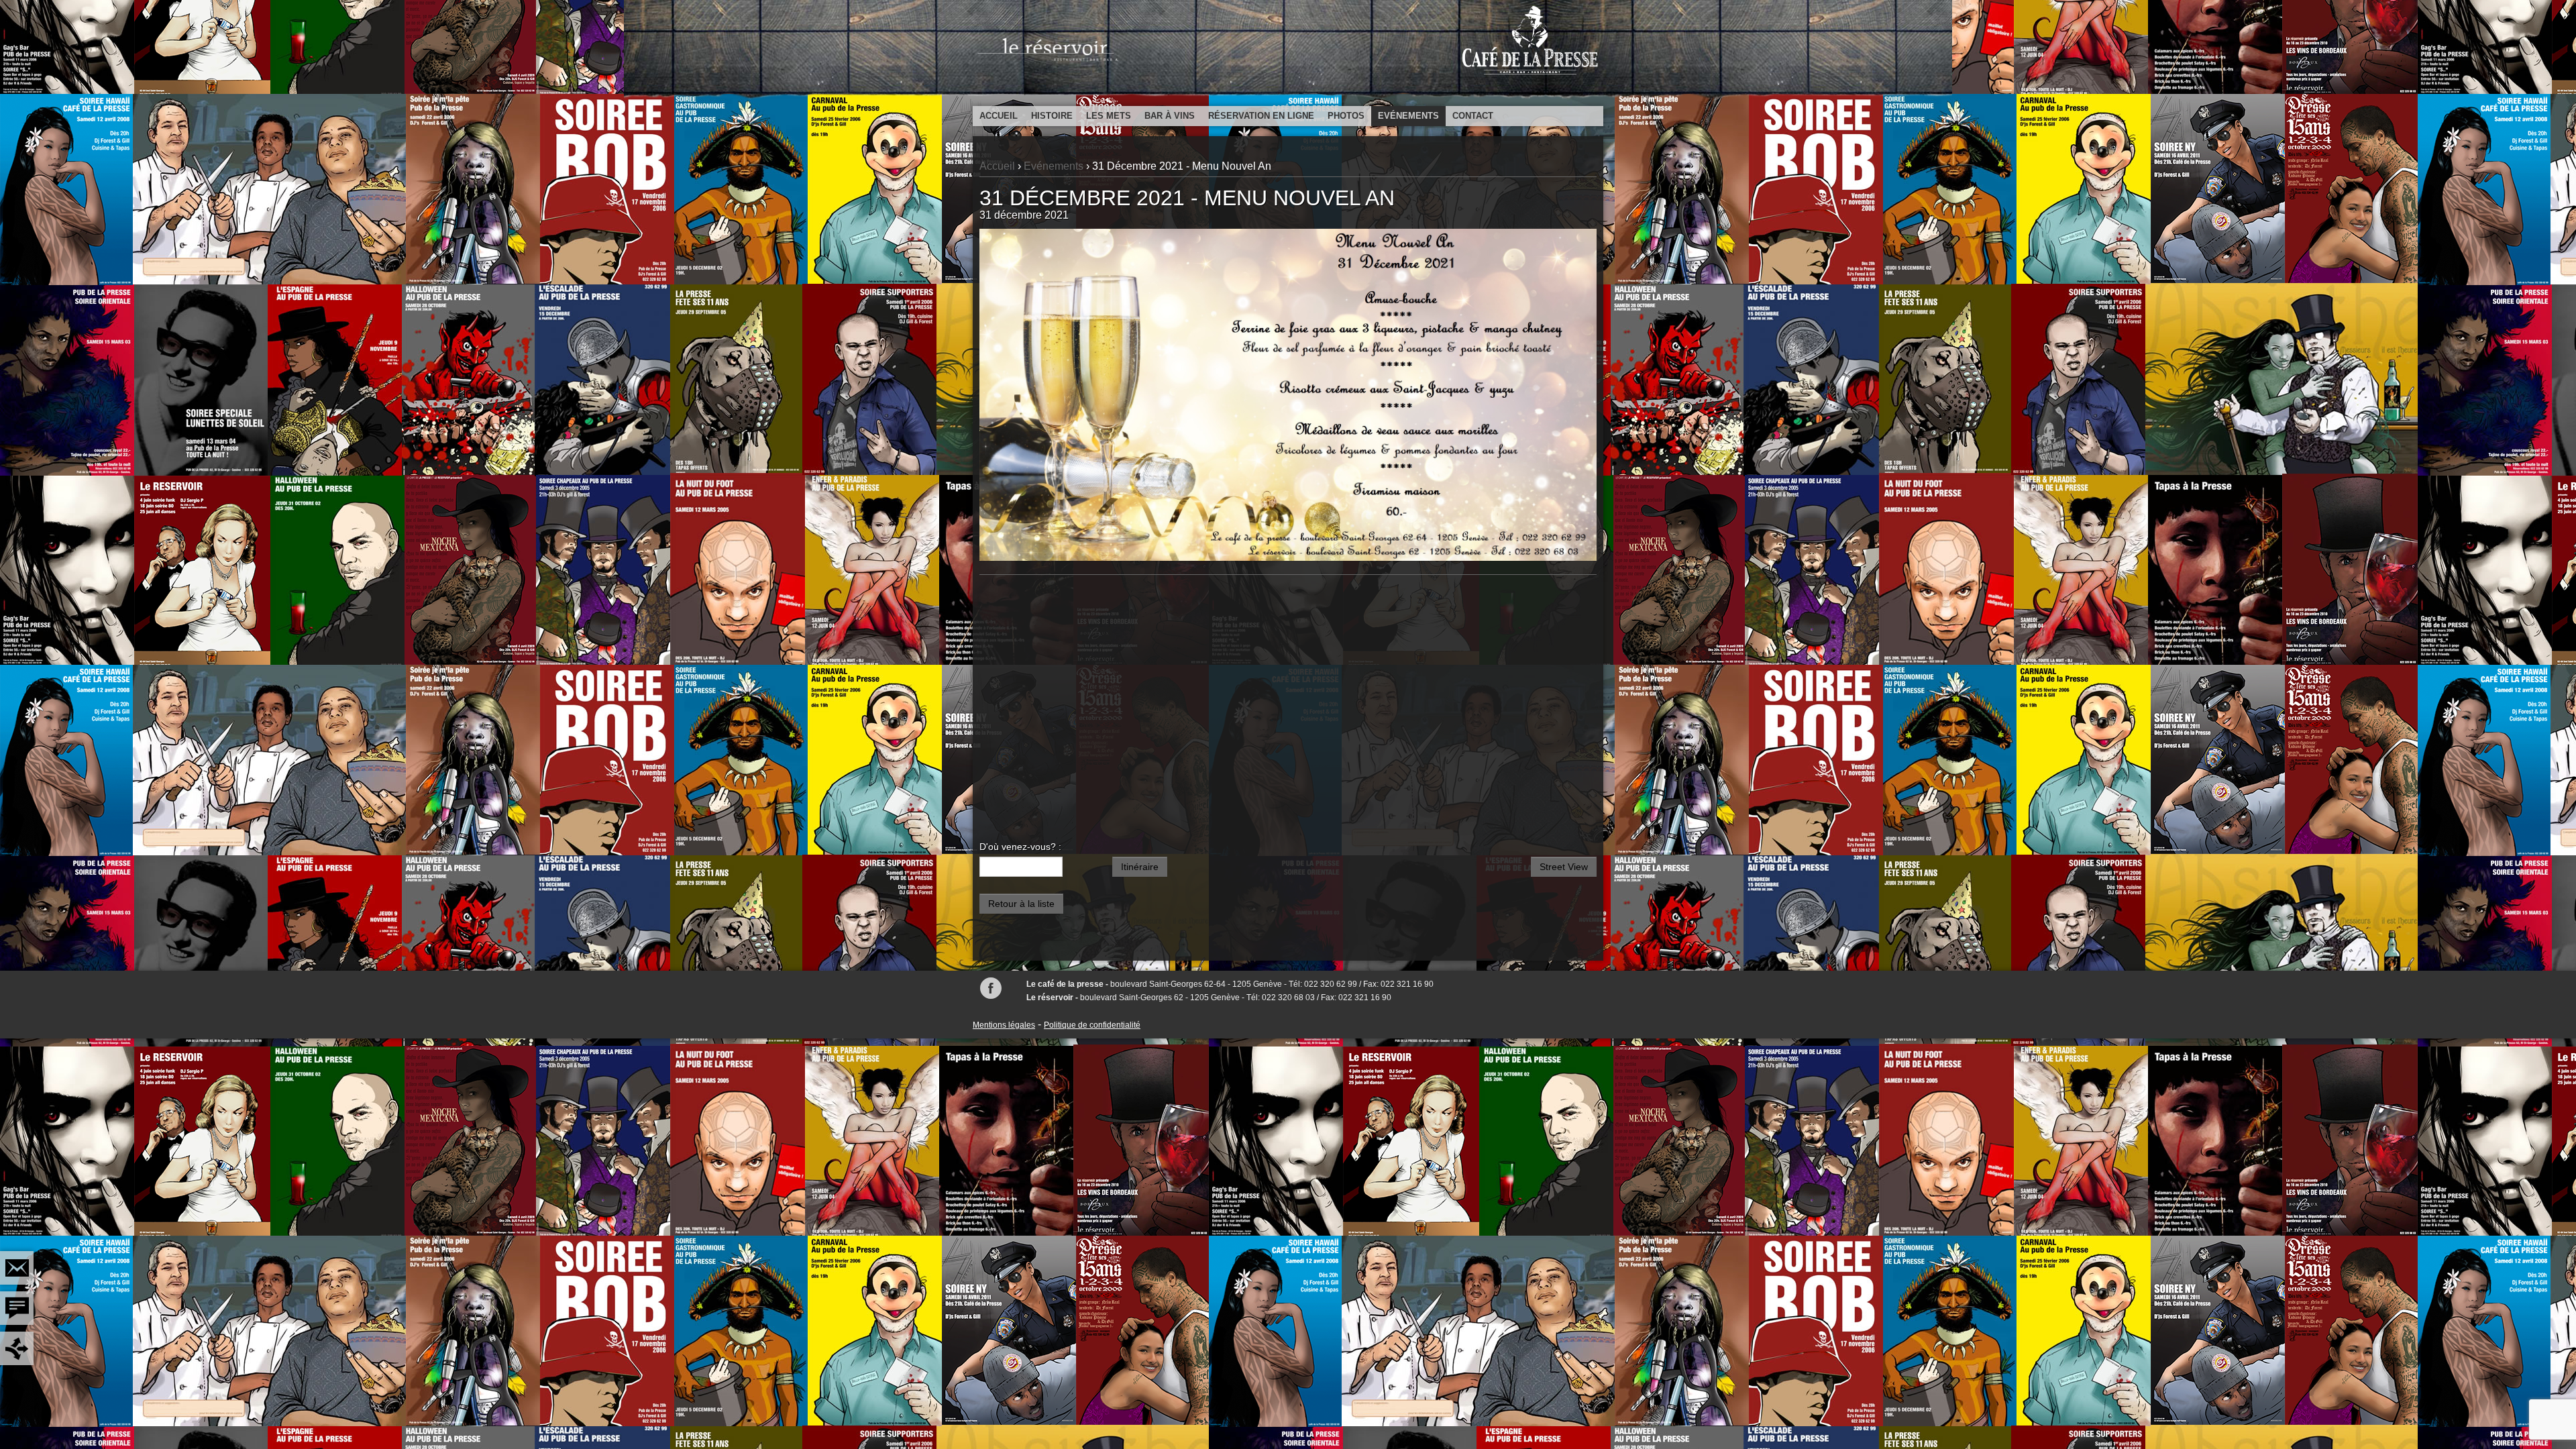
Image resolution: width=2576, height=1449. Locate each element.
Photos (1346, 116)
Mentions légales (1004, 1025)
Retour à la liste (1021, 904)
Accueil (999, 116)
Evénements (1408, 116)
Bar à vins (1170, 116)
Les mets (1109, 116)
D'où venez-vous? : (1020, 847)
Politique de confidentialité (1092, 1025)
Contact (1473, 116)
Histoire (1052, 116)
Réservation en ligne (1261, 116)
